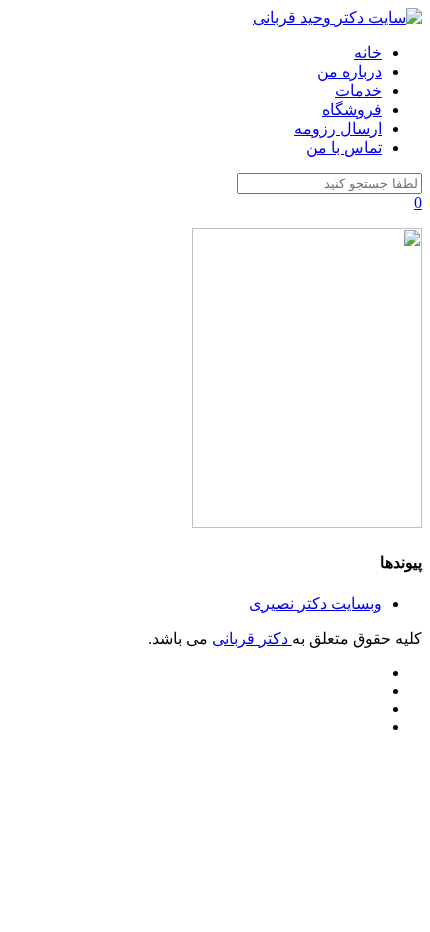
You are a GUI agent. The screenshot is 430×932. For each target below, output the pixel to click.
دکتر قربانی (252, 638)
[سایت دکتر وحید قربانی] (337, 17)
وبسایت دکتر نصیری (315, 603)
